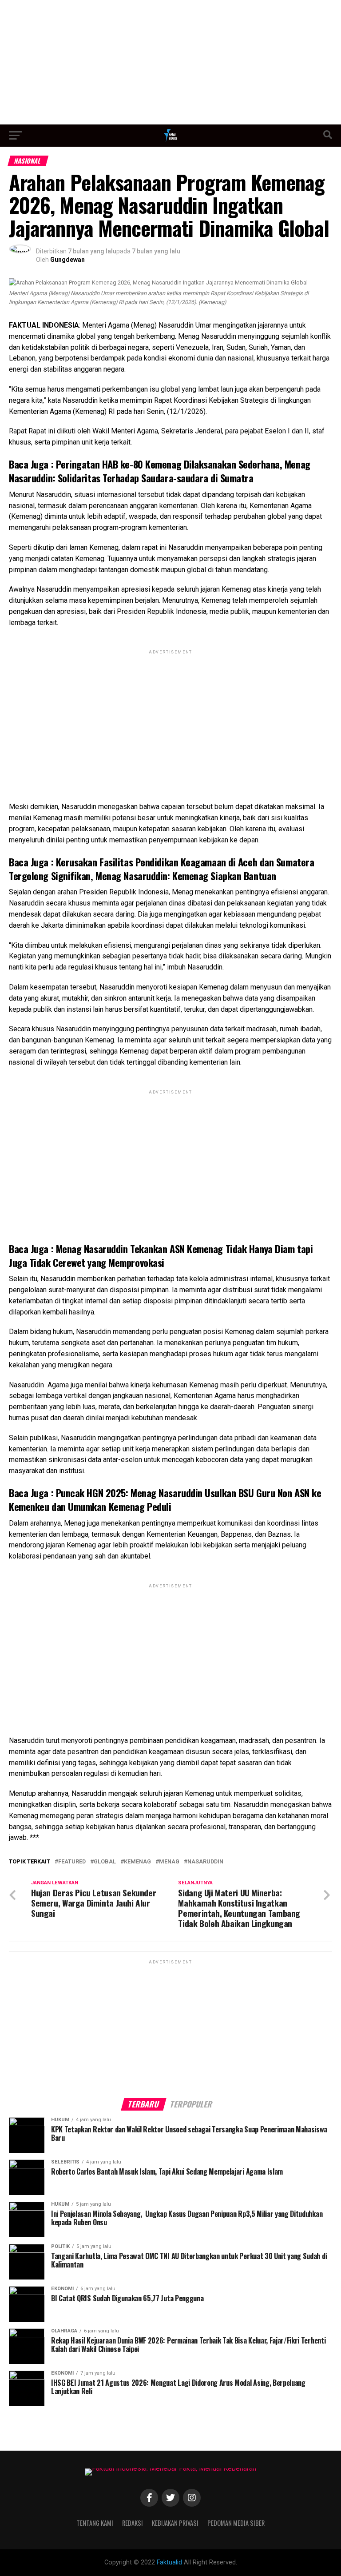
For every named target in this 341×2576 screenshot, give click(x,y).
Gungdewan (67, 260)
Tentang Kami (95, 2523)
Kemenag (137, 1862)
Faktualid (169, 2562)
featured (72, 1862)
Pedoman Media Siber (236, 2523)
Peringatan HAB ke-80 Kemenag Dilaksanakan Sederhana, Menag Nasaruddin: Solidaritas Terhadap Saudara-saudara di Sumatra (160, 471)
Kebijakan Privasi (175, 2523)
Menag (169, 1862)
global (105, 1862)
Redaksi (133, 2523)
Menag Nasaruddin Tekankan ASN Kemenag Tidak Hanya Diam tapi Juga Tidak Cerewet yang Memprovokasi (161, 1255)
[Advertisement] (170, 62)
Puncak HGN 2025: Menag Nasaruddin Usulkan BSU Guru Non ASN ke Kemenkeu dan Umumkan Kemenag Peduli (165, 1499)
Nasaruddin (205, 1862)
